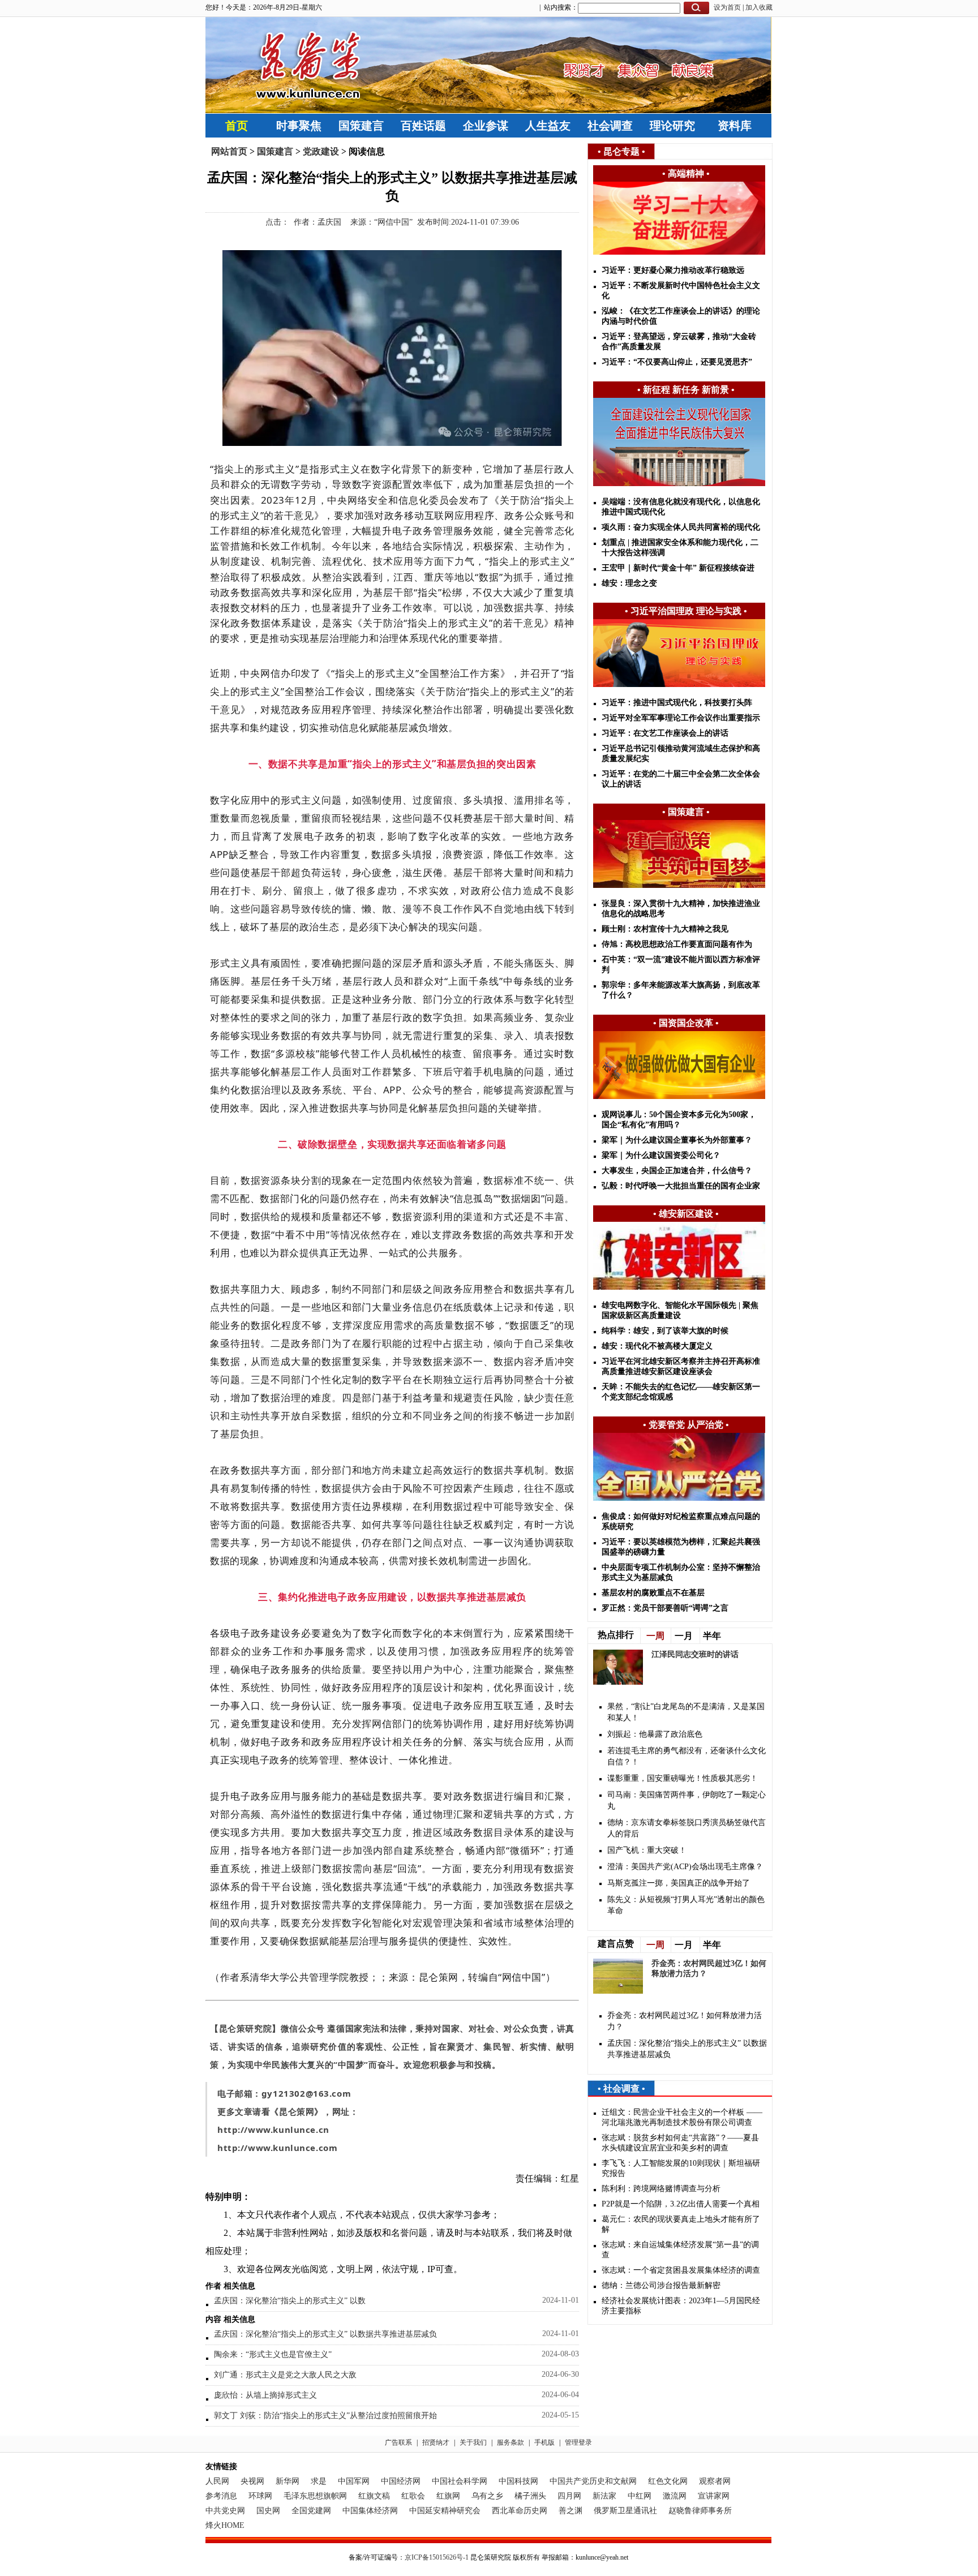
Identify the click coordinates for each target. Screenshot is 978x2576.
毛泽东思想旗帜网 (315, 2496)
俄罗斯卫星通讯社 (625, 2511)
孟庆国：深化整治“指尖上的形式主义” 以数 (290, 2301)
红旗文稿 (374, 2496)
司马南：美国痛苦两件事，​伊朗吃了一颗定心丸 (687, 1800)
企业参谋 (486, 126)
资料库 (735, 126)
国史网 (268, 2511)
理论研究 (672, 126)
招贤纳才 (436, 2442)
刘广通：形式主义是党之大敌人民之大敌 (285, 2375)
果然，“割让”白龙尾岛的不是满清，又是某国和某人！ (686, 1712)
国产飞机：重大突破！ (647, 1850)
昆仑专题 (621, 151)
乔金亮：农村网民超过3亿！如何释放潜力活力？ (685, 2021)
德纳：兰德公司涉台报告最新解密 (661, 2285)
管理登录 (578, 2442)
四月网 (569, 2496)
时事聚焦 (299, 126)
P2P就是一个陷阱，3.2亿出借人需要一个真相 (681, 2204)
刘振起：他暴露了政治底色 (655, 1734)
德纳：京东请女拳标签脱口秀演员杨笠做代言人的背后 (687, 1828)
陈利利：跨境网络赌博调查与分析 (661, 2189)
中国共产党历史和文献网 (593, 2481)
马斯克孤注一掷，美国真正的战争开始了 (679, 1883)
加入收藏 (759, 7)
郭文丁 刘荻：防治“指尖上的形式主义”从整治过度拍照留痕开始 (325, 2416)
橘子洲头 (530, 2496)
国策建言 (361, 126)
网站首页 (229, 151)
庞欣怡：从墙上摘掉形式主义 (265, 2395)
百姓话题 (423, 126)
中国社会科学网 (460, 2481)
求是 (319, 2481)
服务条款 (511, 2442)
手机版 (544, 2442)
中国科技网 (518, 2481)
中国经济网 (401, 2481)
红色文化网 (668, 2481)
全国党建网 (311, 2511)
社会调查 (610, 126)
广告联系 (398, 2442)
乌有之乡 (487, 2496)
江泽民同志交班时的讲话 (695, 1654)
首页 (237, 126)
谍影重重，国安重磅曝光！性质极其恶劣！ (683, 1778)
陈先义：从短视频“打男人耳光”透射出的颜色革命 (686, 1905)
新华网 (288, 2481)
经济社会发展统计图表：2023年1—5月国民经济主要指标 (681, 2306)
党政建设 (321, 151)
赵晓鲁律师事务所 (700, 2511)
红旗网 (448, 2496)
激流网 (675, 2496)
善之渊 (570, 2511)
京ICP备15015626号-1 (437, 2557)
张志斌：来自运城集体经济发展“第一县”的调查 (680, 2250)
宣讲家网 (714, 2496)
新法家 (604, 2496)
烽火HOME (225, 2525)
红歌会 (413, 2496)
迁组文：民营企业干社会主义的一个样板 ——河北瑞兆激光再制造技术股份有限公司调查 (682, 2117)
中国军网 (354, 2481)
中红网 (640, 2496)
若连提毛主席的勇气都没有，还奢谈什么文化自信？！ (687, 1756)
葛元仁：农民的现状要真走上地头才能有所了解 (681, 2224)
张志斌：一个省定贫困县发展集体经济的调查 (681, 2270)
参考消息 (221, 2496)
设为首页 (727, 7)
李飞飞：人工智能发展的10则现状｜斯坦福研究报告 (681, 2168)
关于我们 (473, 2442)
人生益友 (548, 126)
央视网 (252, 2481)
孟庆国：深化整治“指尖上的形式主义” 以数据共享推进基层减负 (325, 2334)
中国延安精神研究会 (445, 2511)
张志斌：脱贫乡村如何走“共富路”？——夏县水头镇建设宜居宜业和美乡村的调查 (680, 2143)
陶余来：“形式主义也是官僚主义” (273, 2354)
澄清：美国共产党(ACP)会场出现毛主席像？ (685, 1867)
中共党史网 (225, 2511)
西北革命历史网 (520, 2511)
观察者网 (715, 2481)
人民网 (217, 2481)
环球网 (260, 2496)
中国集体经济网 (370, 2511)
